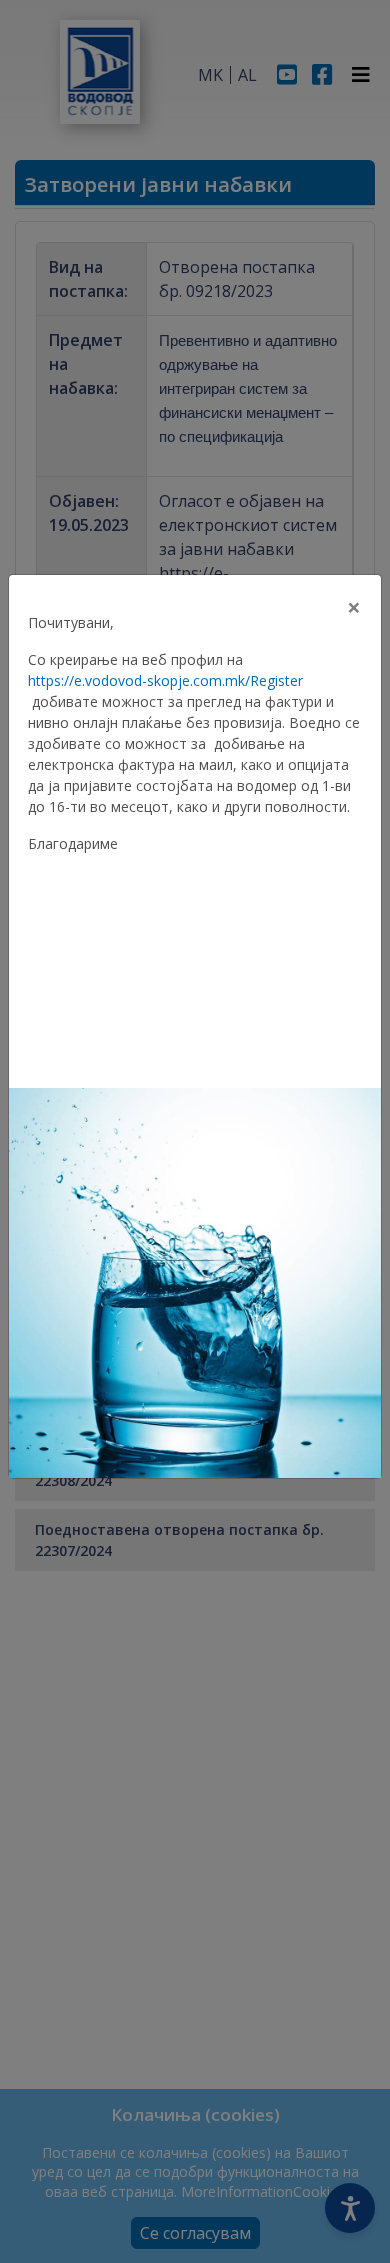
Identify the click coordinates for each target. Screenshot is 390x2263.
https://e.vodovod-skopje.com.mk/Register (165, 680)
